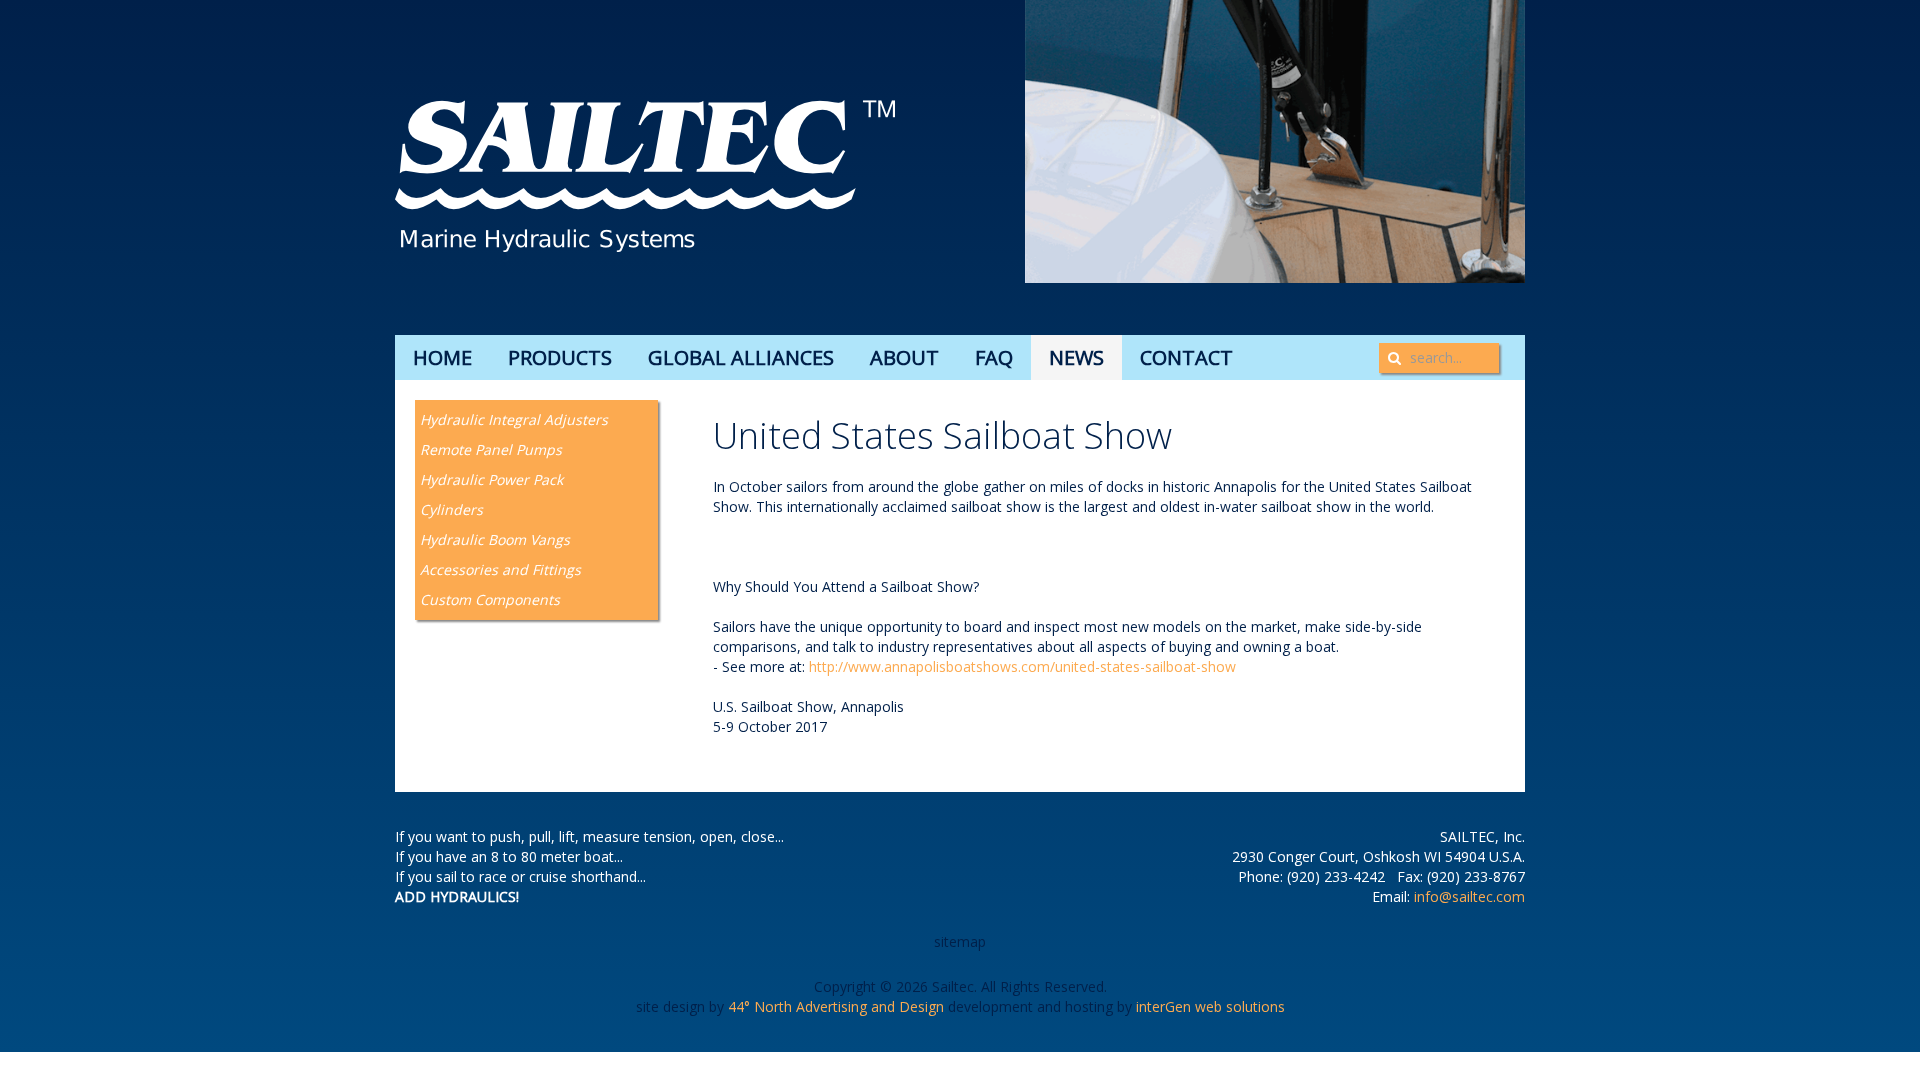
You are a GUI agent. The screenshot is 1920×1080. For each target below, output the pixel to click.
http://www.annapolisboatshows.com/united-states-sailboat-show (1022, 666)
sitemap (960, 941)
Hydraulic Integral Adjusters (514, 419)
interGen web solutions (1210, 1006)
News (1076, 357)
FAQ (994, 357)
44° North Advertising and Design (836, 1006)
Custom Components (490, 599)
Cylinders (451, 509)
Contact (1186, 357)
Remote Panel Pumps (491, 449)
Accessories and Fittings (500, 569)
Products (560, 357)
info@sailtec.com (1469, 896)
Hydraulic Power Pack (491, 479)
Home (442, 357)
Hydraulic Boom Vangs (495, 539)
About (904, 357)
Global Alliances (741, 357)
